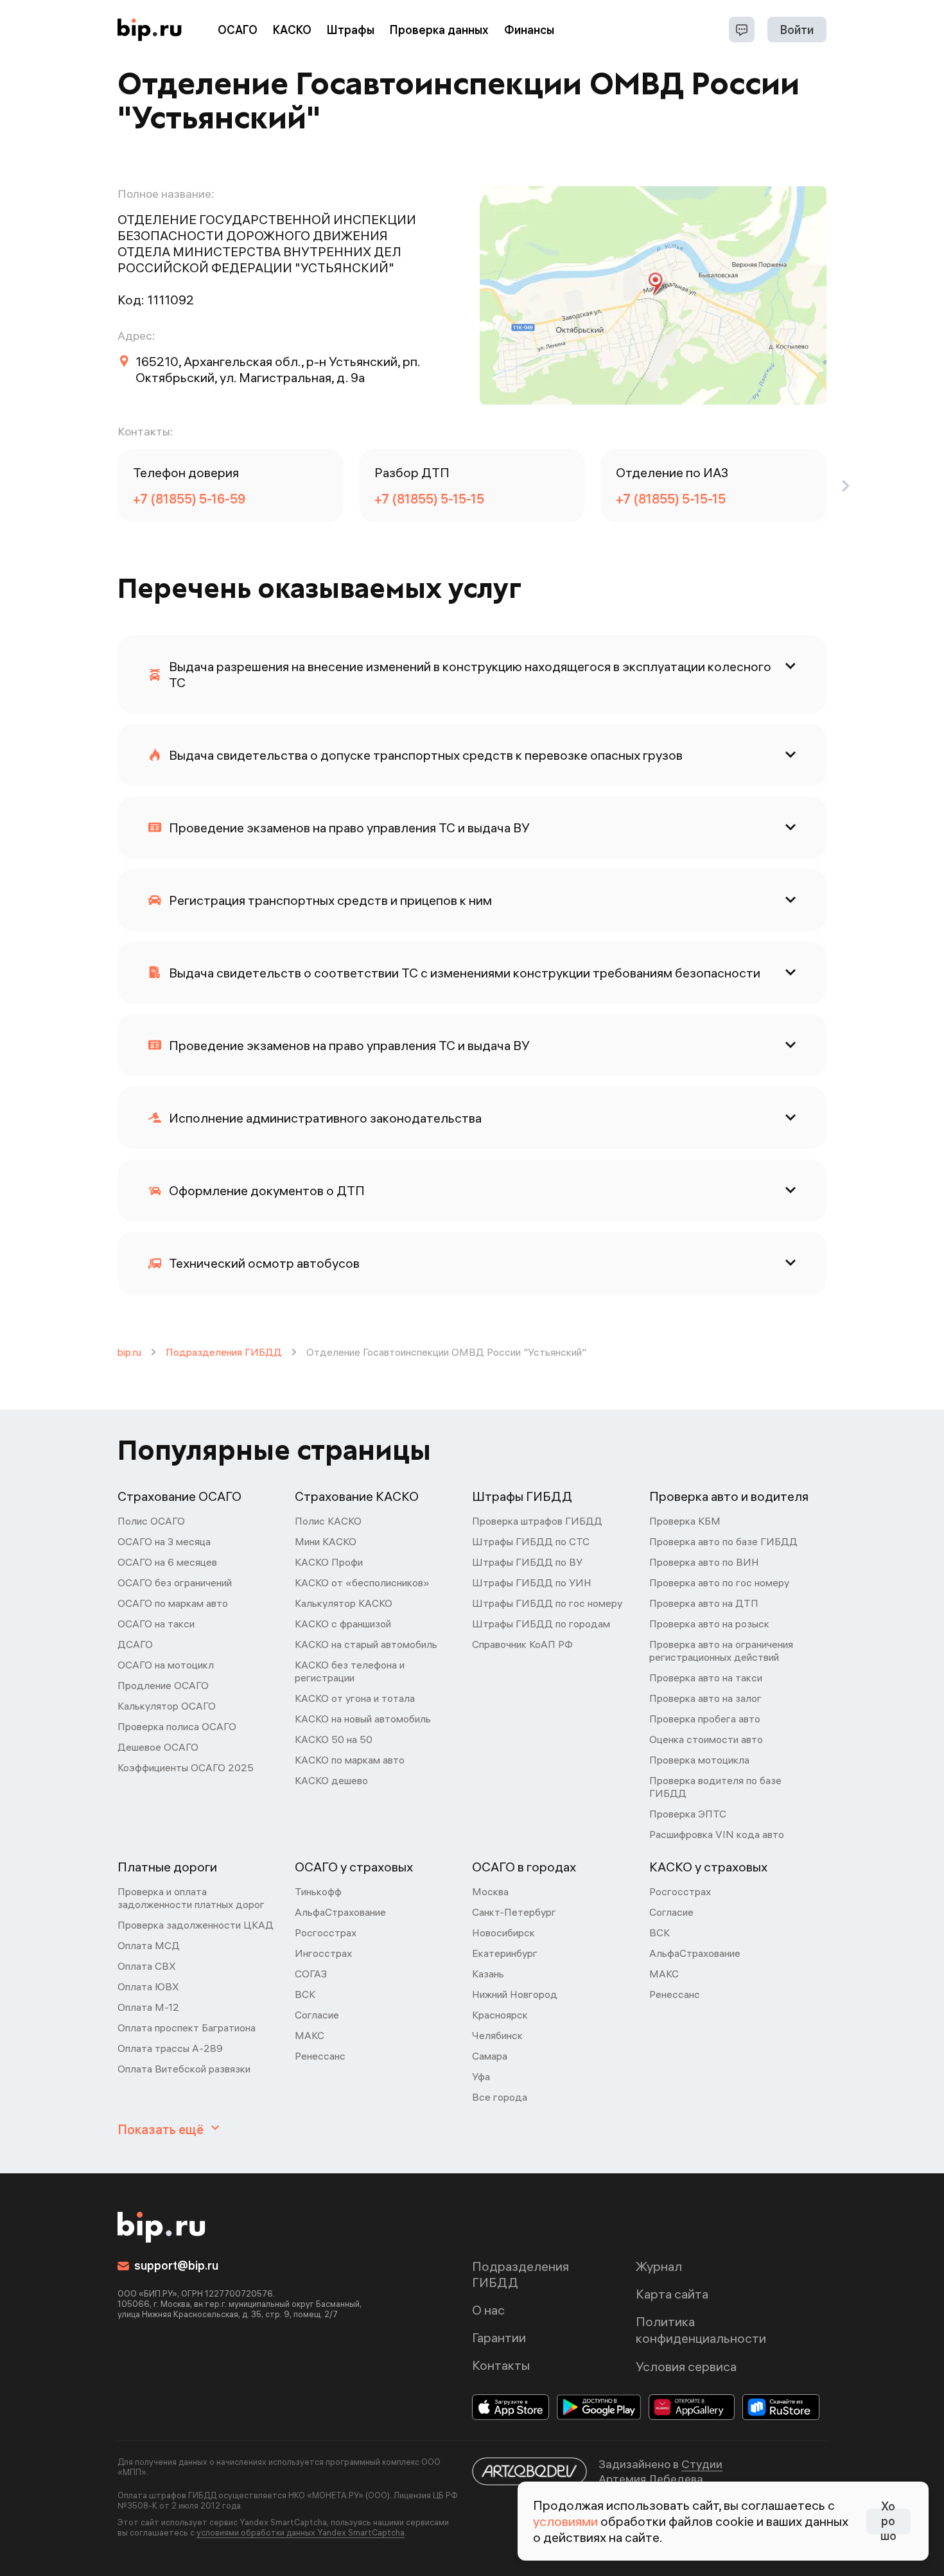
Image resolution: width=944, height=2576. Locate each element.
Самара (490, 2056)
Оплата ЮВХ (148, 1986)
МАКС (310, 2035)
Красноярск (500, 2015)
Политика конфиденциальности (701, 2330)
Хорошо (888, 2521)
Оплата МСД (149, 1945)
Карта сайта (672, 2294)
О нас (488, 2310)
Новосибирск (503, 1932)
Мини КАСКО (326, 1541)
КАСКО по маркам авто (350, 1760)
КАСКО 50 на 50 (334, 1739)
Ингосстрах (323, 1953)
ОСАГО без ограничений (175, 1582)
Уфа (481, 2076)
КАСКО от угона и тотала (355, 1698)
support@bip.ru (176, 2265)
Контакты (501, 2365)
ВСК (305, 1994)
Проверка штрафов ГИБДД (537, 1521)
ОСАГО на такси (156, 1624)
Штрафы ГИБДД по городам (541, 1624)
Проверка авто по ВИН (704, 1562)
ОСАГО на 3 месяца (164, 1541)
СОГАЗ (311, 1974)
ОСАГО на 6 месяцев (167, 1562)
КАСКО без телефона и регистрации (350, 1671)
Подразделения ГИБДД (224, 1352)
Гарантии (499, 2337)
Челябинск (497, 2035)
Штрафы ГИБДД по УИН (532, 1582)
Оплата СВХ (147, 1966)
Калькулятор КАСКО (344, 1603)
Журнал (659, 2266)
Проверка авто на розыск (709, 1624)
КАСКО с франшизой (343, 1624)
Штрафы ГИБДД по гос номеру (547, 1603)
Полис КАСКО (328, 1521)
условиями (565, 2521)
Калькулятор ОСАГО (167, 1706)
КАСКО (292, 30)
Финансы (529, 30)
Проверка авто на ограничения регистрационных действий (721, 1651)
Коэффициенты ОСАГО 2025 (186, 1767)
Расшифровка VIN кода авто (717, 1834)
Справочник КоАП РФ (522, 1644)
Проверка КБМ (685, 1521)
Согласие (317, 2015)
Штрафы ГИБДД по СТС (531, 1541)
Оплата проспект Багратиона (187, 2028)
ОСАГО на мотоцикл (166, 1665)
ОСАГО (238, 30)
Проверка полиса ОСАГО (177, 1726)
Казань (488, 1974)
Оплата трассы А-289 (170, 2048)
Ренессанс (320, 2056)
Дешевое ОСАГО (158, 1747)
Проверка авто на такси (706, 1678)
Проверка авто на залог (705, 1698)
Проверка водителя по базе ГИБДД (715, 1787)
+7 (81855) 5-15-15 (429, 499)
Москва (490, 1891)
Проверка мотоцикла (699, 1760)
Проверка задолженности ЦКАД (196, 1925)
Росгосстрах (326, 1932)
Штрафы (351, 30)
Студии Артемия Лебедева (660, 2471)
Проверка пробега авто (705, 1719)
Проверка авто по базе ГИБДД (723, 1541)
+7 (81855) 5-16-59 (189, 499)
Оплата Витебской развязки (184, 2069)
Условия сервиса (686, 2366)
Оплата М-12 (148, 2007)
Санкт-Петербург (514, 1912)
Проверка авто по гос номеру (719, 1582)
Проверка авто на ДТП (704, 1603)
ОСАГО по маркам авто (173, 1603)
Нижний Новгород (515, 1994)
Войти (797, 30)
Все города (500, 2097)
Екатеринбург (505, 1953)
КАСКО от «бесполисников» (362, 1582)
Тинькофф (318, 1891)
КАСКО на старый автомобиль (366, 1644)
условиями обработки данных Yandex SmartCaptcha (301, 2532)
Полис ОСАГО (151, 1521)
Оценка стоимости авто (706, 1739)
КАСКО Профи (329, 1562)
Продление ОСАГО (163, 1685)
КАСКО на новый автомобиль (363, 1719)
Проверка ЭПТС (688, 1814)
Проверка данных (439, 30)
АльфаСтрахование (340, 1912)
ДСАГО (135, 1644)
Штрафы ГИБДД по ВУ (527, 1562)
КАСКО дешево (331, 1780)
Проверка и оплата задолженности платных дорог (191, 1898)
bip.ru (129, 1352)
